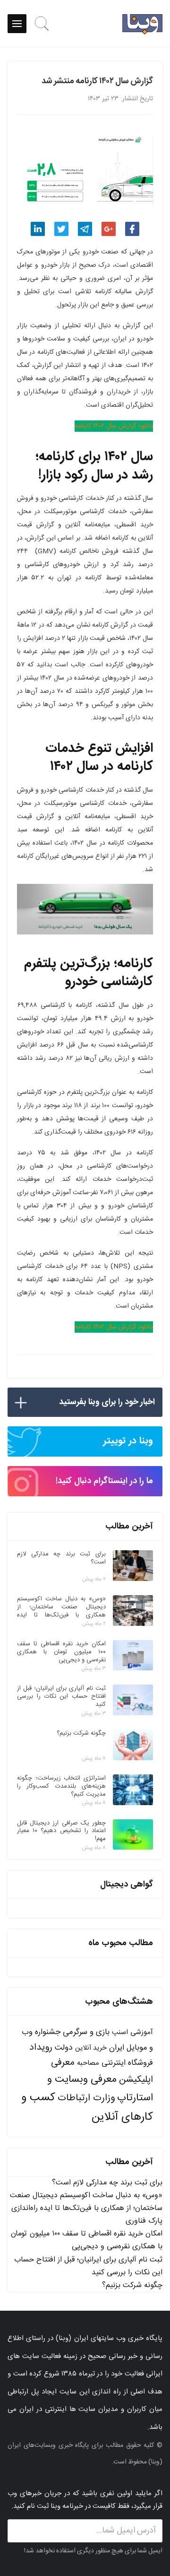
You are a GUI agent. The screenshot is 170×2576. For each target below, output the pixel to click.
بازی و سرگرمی (86, 2032)
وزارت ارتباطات (86, 2098)
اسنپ (120, 2032)
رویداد (41, 2048)
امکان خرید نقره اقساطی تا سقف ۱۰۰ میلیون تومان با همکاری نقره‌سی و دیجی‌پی (87, 2240)
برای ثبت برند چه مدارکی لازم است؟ (107, 2183)
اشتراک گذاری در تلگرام (85, 229)
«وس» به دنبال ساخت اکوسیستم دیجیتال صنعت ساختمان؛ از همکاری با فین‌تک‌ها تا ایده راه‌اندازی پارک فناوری (86, 2208)
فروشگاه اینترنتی (127, 2063)
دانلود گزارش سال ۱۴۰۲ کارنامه (114, 426)
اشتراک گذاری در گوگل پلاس (109, 229)
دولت (64, 2048)
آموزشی (142, 2032)
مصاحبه (88, 2063)
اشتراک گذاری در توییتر (61, 229)
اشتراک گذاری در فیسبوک (132, 229)
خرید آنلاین (91, 2048)
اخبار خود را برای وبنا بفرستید (107, 1402)
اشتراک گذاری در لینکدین (38, 229)
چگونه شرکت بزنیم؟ (132, 2285)
